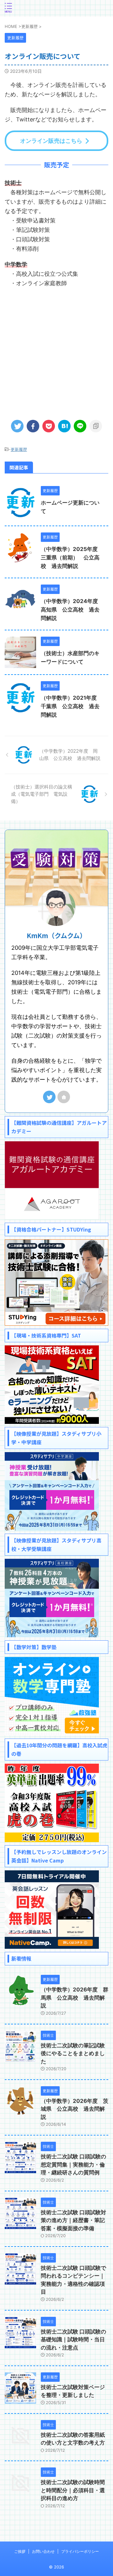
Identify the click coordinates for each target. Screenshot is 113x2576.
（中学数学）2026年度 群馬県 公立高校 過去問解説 (75, 1998)
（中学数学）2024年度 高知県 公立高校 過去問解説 (72, 610)
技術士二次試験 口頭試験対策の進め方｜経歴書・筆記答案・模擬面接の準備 (73, 2220)
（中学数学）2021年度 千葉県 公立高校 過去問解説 (71, 706)
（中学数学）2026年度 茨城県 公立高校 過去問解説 (75, 2109)
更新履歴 (19, 449)
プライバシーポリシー (80, 2551)
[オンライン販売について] (64, 426)
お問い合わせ (43, 2551)
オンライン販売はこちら (51, 141)
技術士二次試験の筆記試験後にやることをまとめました (73, 2053)
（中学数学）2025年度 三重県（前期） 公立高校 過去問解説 (72, 558)
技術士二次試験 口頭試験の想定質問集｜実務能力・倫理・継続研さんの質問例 (73, 2164)
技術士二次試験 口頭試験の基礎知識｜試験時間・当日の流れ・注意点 (73, 2340)
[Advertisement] (56, 351)
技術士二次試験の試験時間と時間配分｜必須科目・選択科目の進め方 (73, 2490)
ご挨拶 (20, 2551)
